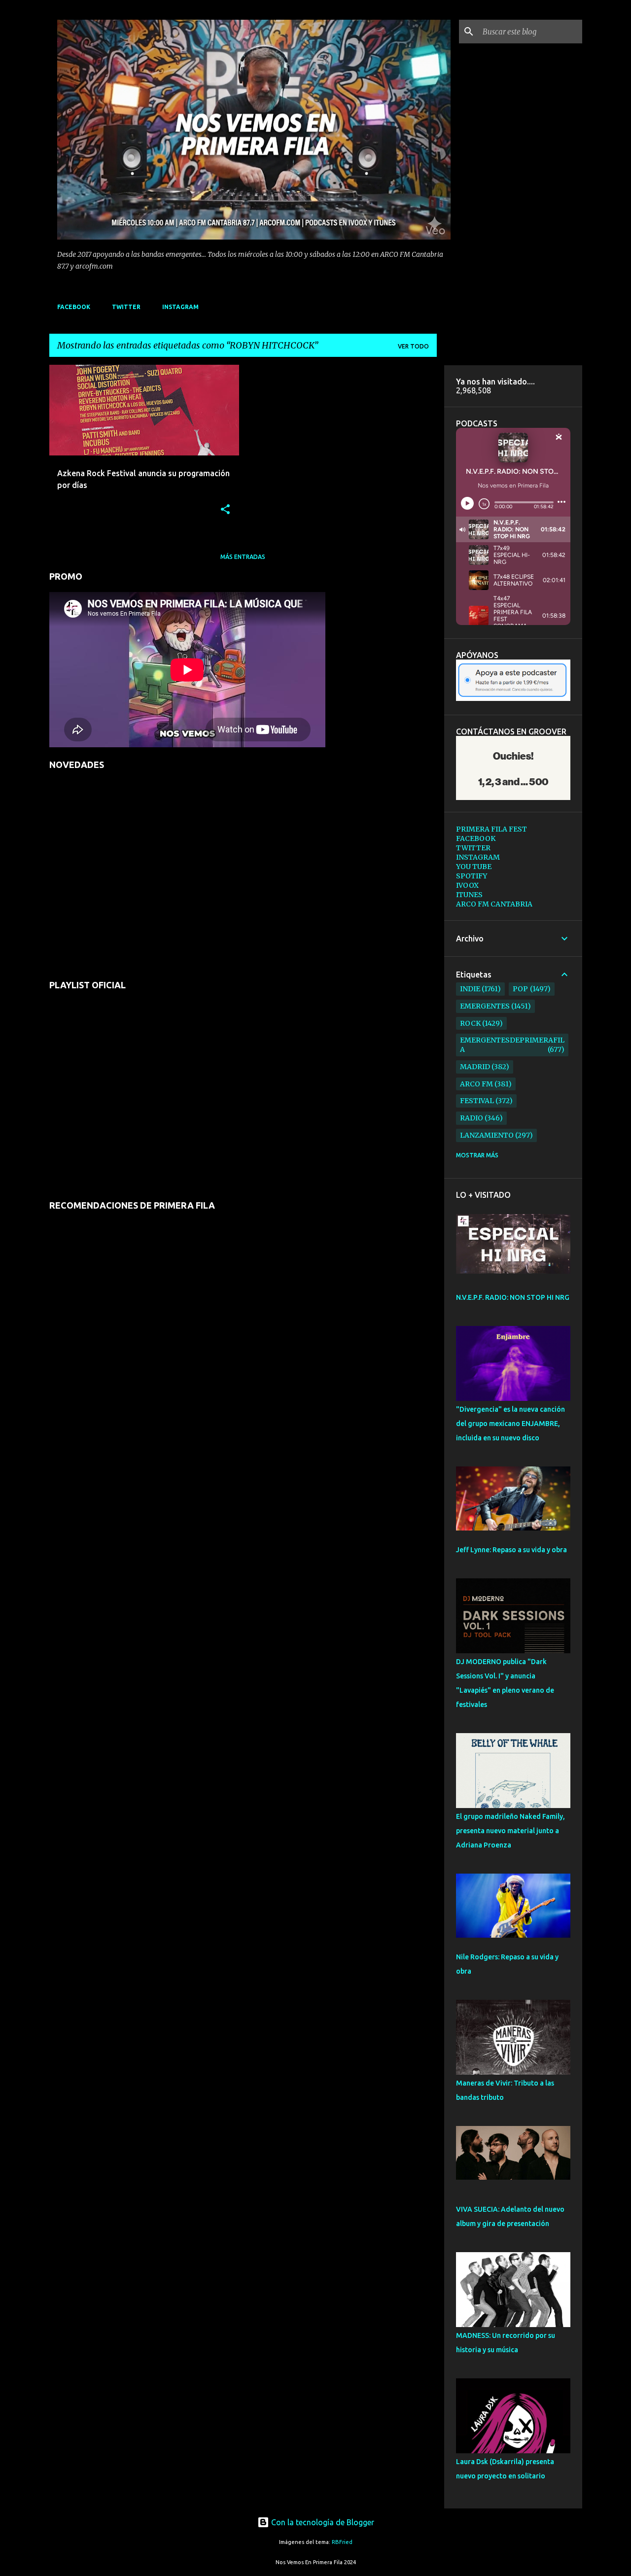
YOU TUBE (474, 867)
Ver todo (413, 346)
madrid (475, 1067)
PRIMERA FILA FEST (491, 829)
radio (472, 1118)
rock (470, 1023)
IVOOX (467, 885)
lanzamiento (487, 1135)
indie (470, 989)
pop (520, 989)
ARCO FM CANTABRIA (494, 904)
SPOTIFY (472, 876)
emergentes (485, 1006)
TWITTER (126, 307)
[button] (225, 510)
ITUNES (469, 895)
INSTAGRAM (180, 307)
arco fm (476, 1084)
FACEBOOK (74, 307)
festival (477, 1101)
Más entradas (243, 557)
